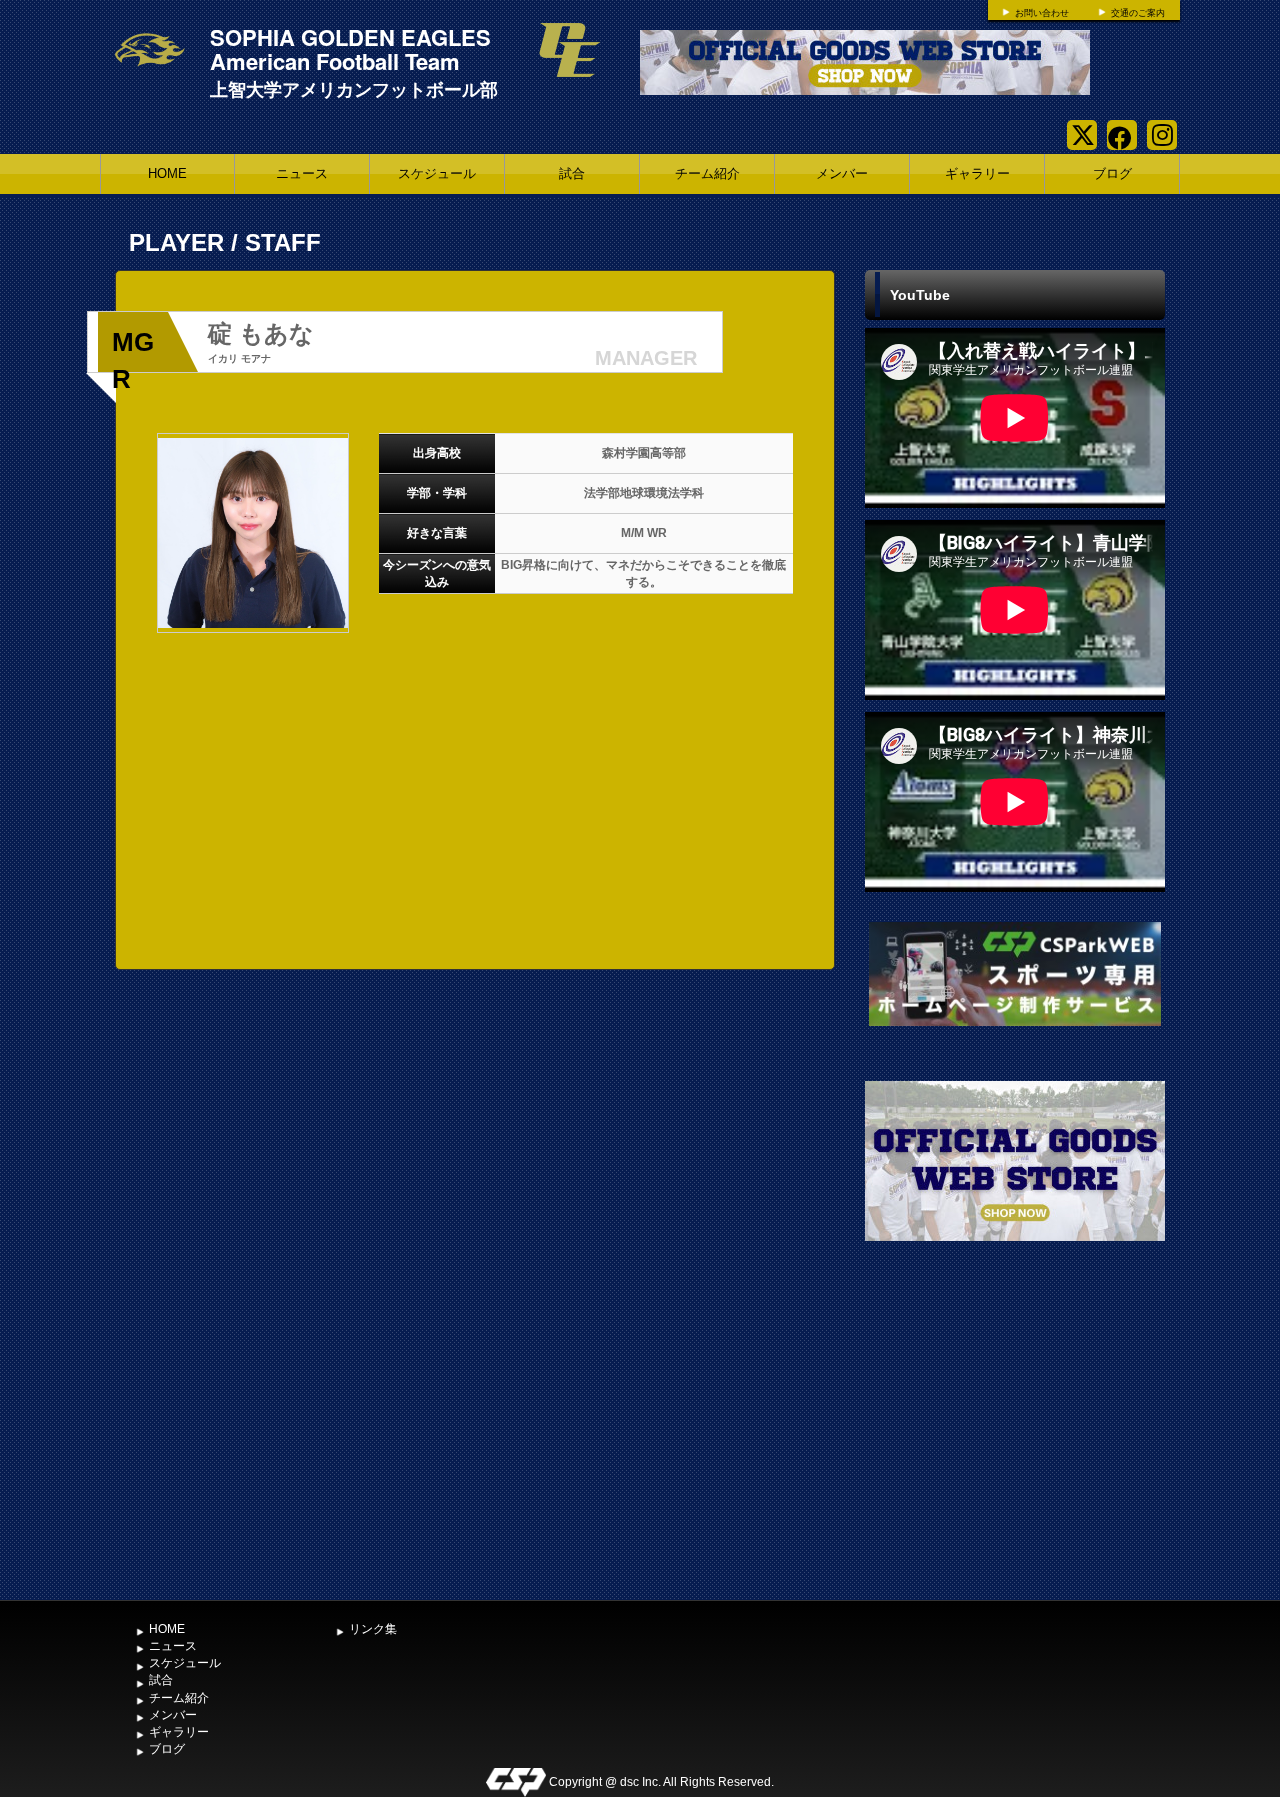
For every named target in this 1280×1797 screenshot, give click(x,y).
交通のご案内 (1138, 13)
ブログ (1112, 173)
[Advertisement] (1015, 1441)
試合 (572, 173)
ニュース (302, 173)
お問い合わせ (1042, 13)
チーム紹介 (707, 173)
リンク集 (373, 1629)
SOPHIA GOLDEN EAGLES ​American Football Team (353, 49)
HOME (167, 173)
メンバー (842, 173)
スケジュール (437, 173)
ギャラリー (977, 173)
